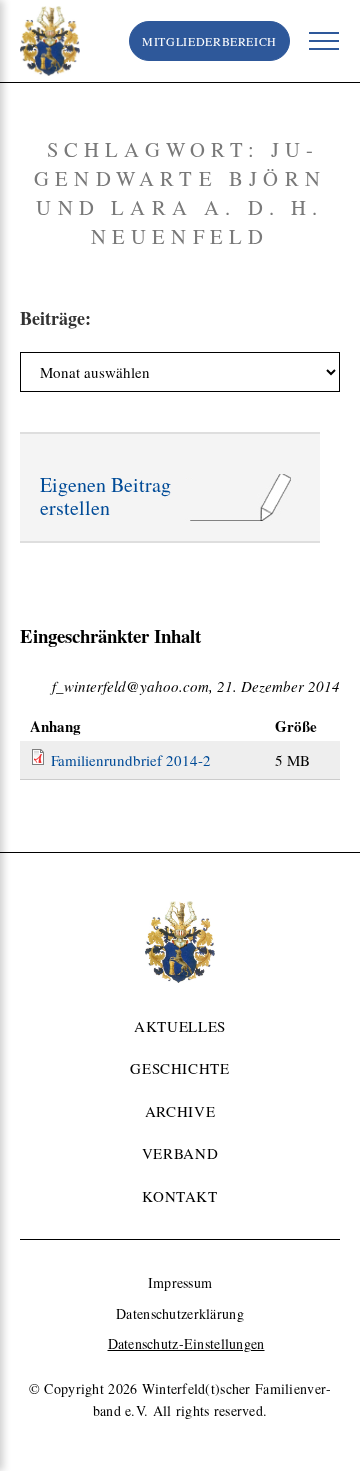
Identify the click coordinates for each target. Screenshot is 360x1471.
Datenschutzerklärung (180, 1313)
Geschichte (179, 1068)
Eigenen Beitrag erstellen (105, 496)
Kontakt (179, 1196)
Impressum (180, 1282)
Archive (180, 1111)
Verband (180, 1153)
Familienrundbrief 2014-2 (131, 760)
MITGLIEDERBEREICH (209, 41)
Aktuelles (180, 1026)
